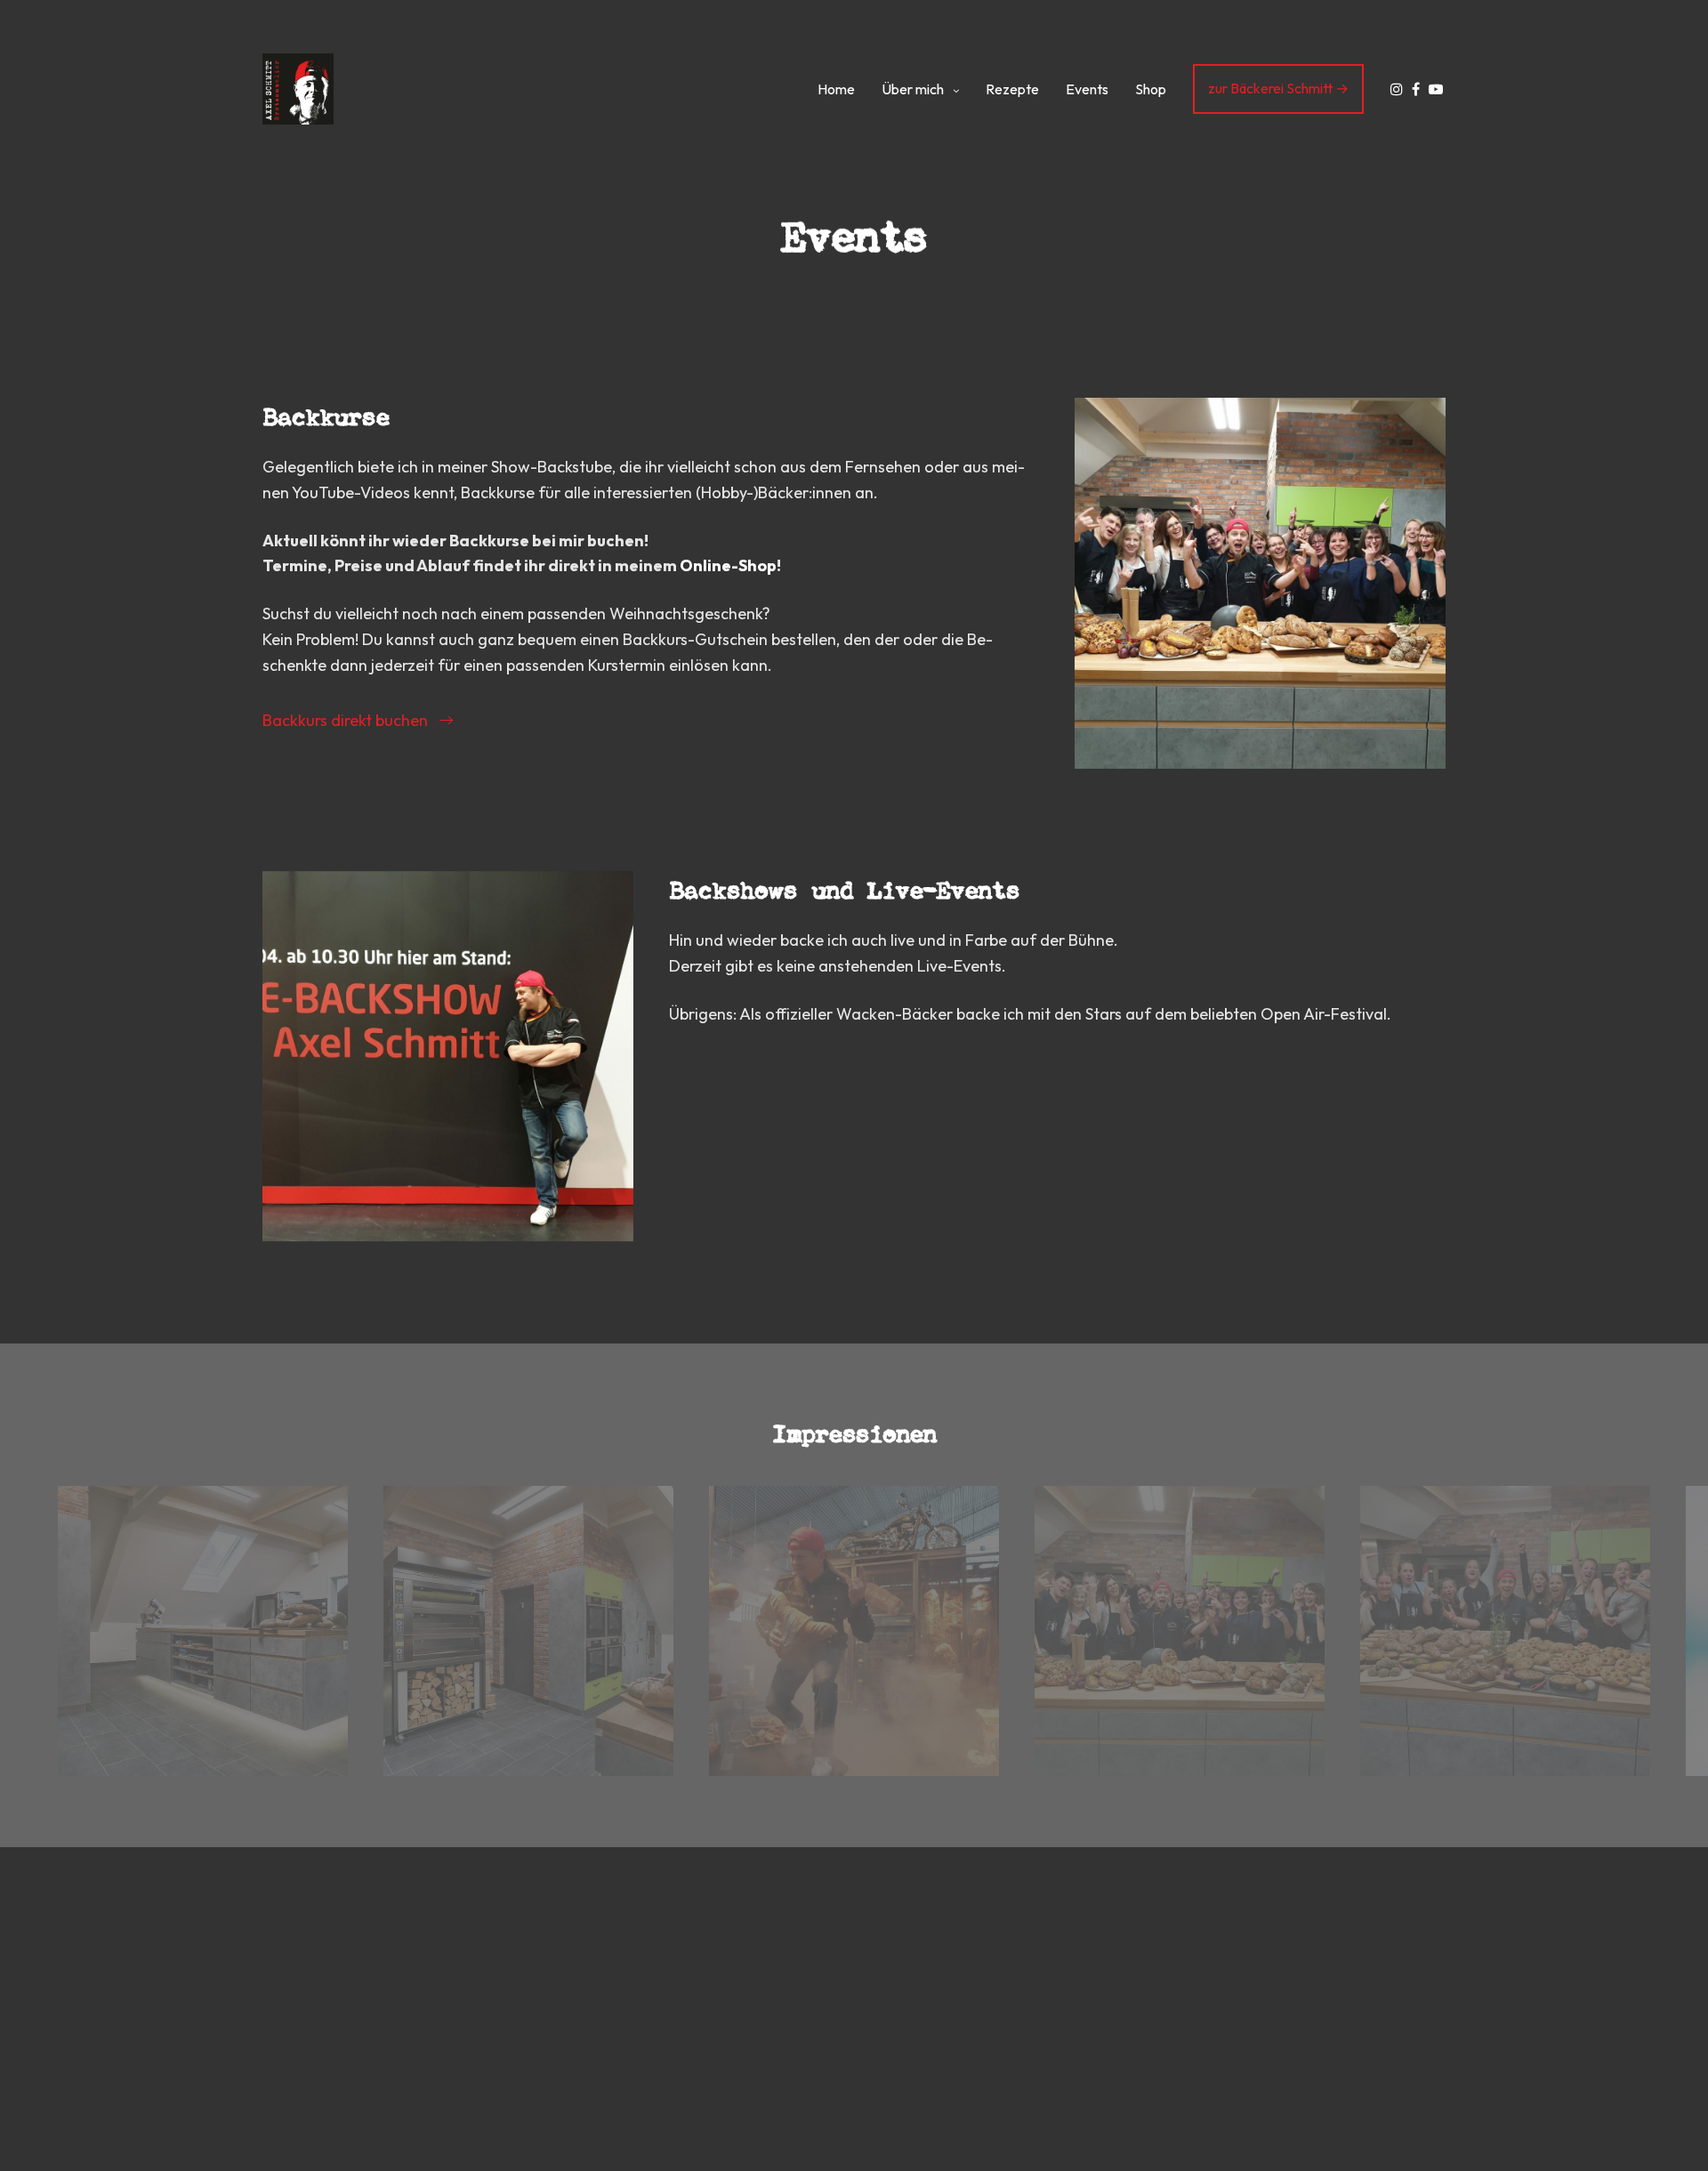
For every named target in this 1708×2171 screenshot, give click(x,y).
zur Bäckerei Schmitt (1270, 88)
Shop (1151, 89)
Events (1087, 89)
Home (836, 89)
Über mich (913, 89)
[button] (358, 720)
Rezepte (1012, 89)
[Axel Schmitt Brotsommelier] (298, 89)
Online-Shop (728, 565)
